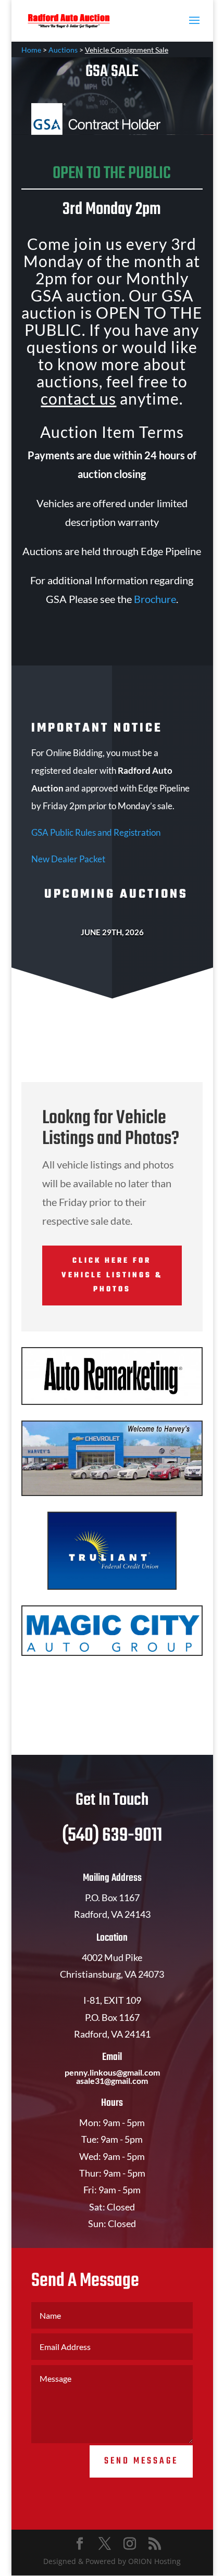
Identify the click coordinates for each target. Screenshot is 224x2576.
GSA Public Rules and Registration (96, 832)
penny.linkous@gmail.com (112, 2072)
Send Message (141, 2461)
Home (31, 50)
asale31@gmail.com (112, 2081)
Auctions (63, 50)
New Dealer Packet (68, 859)
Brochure (155, 599)
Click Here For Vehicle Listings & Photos (112, 1275)
